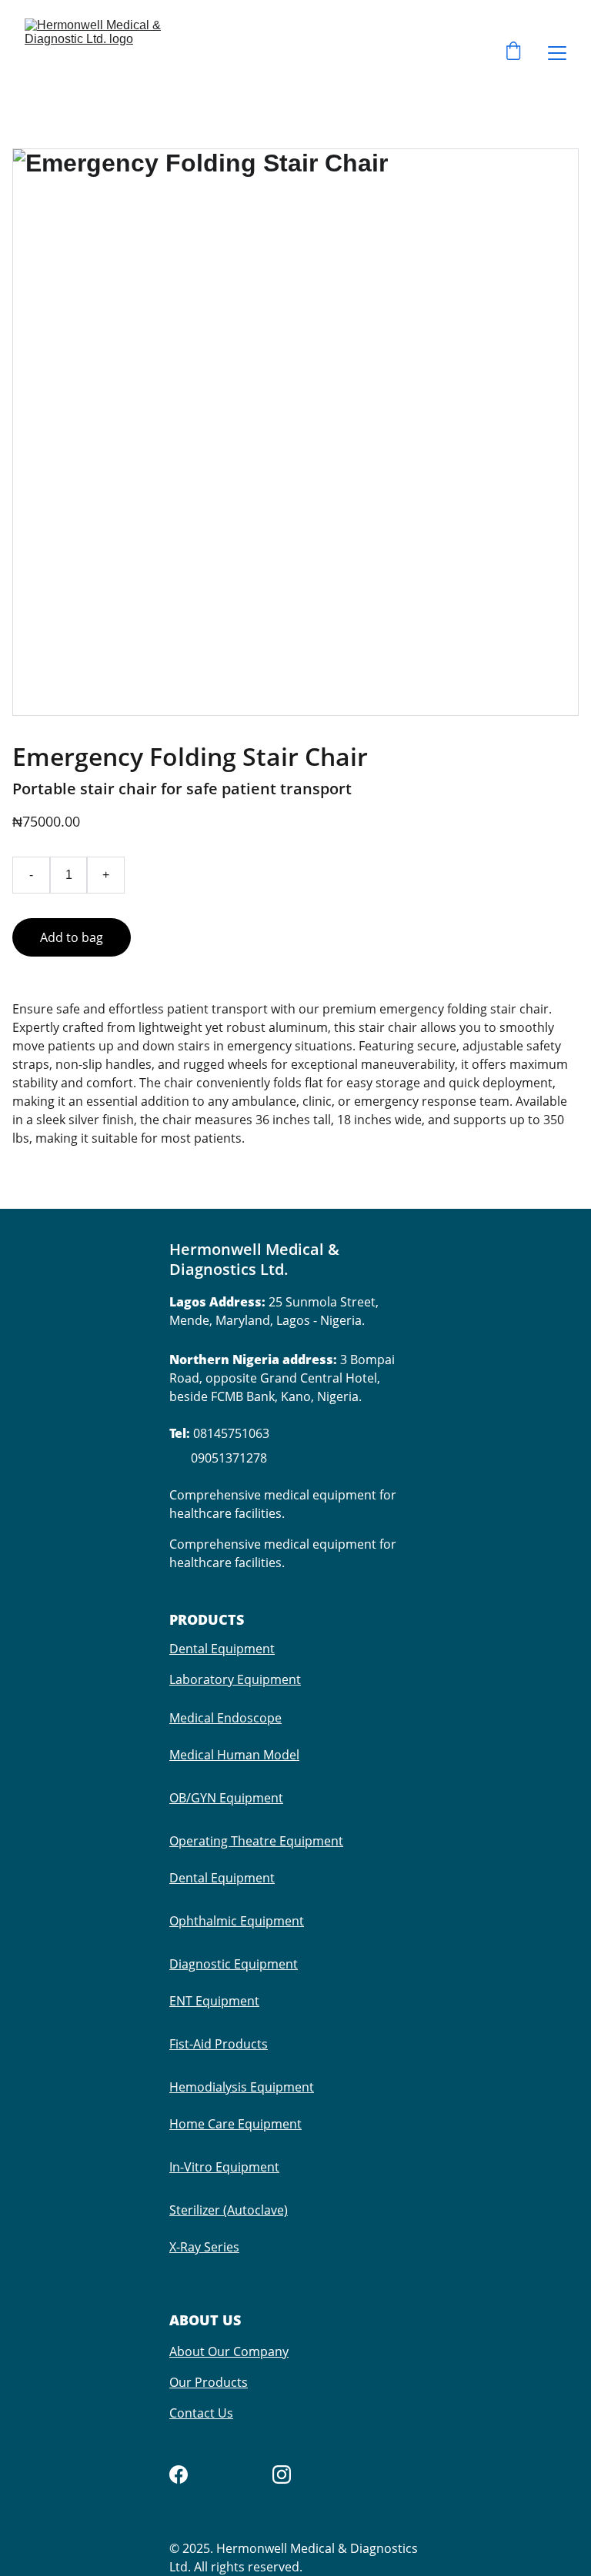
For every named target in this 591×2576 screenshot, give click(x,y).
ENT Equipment (214, 2001)
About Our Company (229, 2351)
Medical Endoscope (225, 1718)
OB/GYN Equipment (226, 1798)
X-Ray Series (204, 2247)
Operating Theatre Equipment (256, 1841)
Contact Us (201, 2413)
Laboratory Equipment (235, 1679)
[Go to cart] (513, 53)
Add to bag (72, 937)
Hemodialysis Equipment (242, 2087)
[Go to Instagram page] (282, 2474)
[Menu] (557, 53)
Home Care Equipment (235, 2124)
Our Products (209, 2382)
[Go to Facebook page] (179, 2474)
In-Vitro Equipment (224, 2167)
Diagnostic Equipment (234, 1964)
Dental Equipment (222, 1649)
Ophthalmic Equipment (237, 1921)
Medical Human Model (234, 1755)
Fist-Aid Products (219, 2044)
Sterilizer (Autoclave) (229, 2210)
